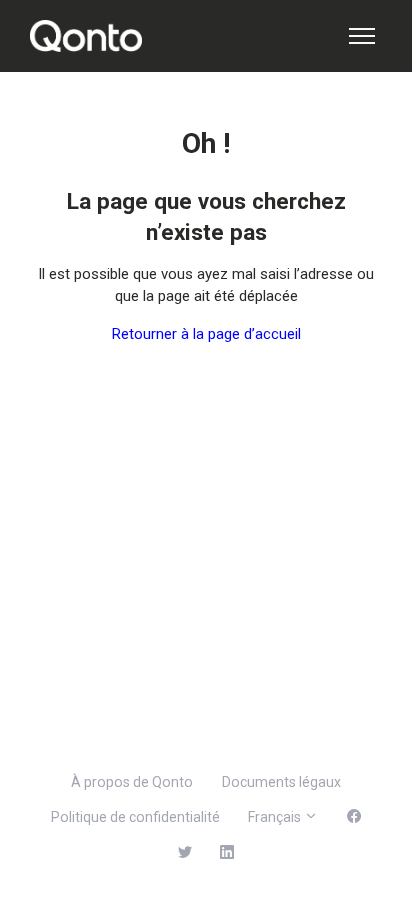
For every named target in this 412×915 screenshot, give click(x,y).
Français (276, 817)
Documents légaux (281, 782)
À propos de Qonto (132, 782)
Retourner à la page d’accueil (206, 334)
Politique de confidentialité (135, 817)
